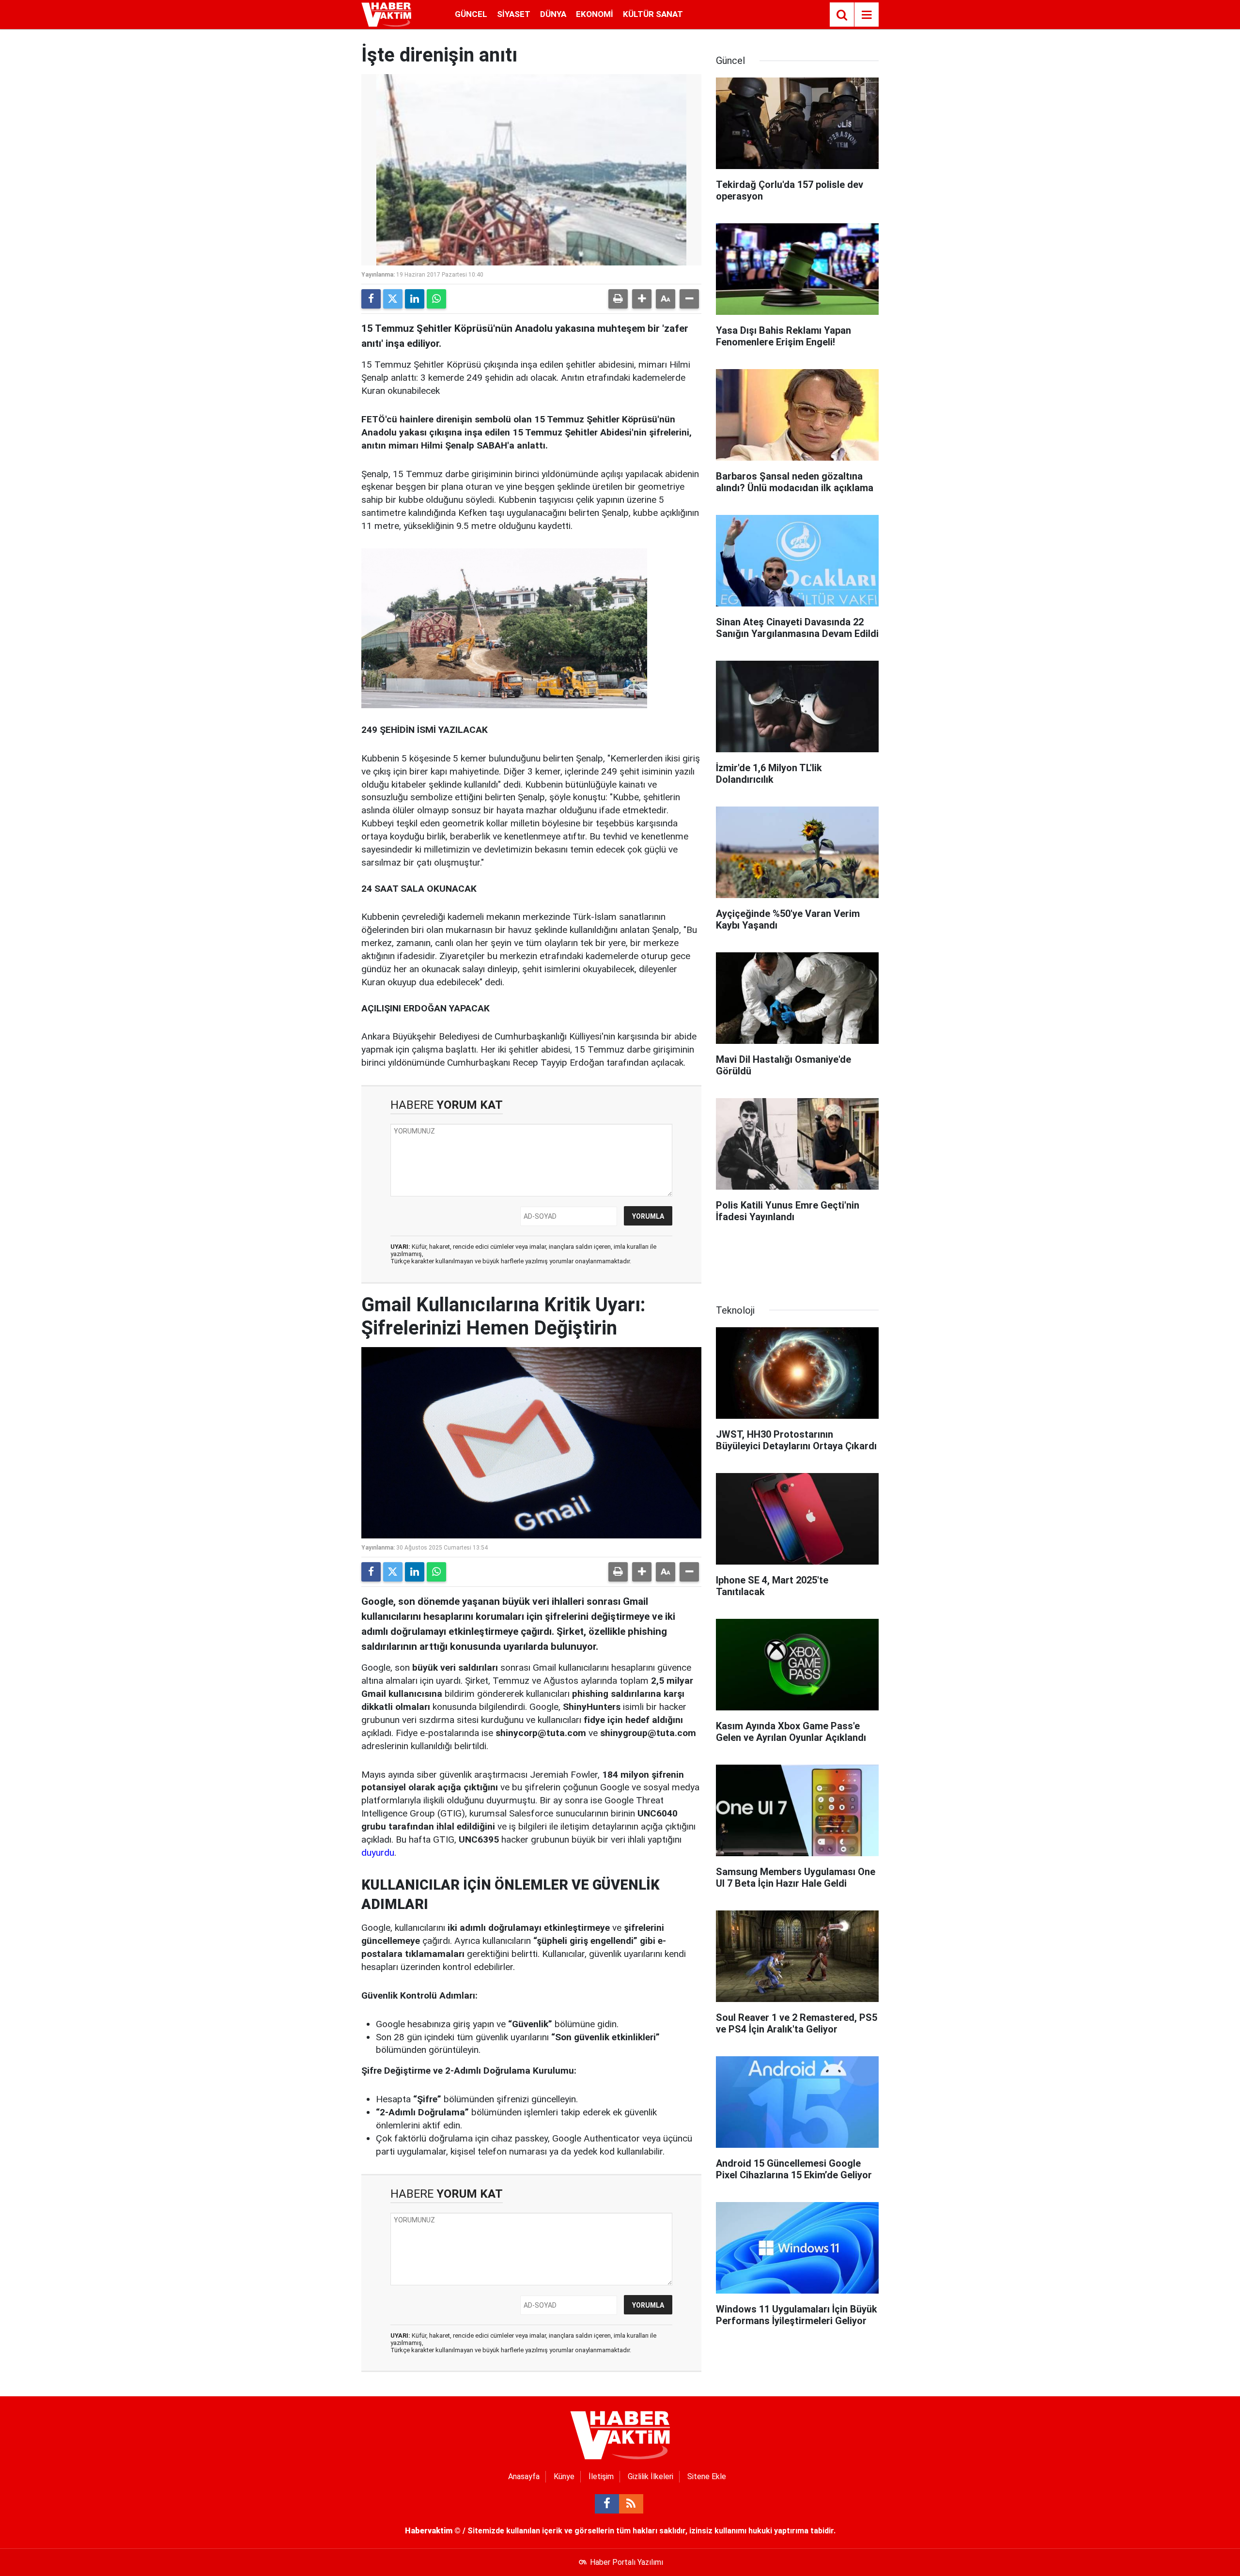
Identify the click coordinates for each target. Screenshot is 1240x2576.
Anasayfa (524, 2476)
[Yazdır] (618, 299)
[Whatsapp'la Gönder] (436, 299)
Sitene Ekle (707, 2476)
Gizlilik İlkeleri (651, 2476)
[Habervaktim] (386, 14)
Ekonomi (595, 14)
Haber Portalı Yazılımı (627, 2562)
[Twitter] (393, 299)
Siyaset (514, 14)
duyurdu (378, 1853)
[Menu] (867, 15)
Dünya (553, 14)
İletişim (601, 2476)
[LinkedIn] (415, 299)
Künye (564, 2476)
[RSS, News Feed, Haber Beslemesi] (631, 2504)
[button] (642, 299)
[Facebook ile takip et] (607, 2504)
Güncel (471, 14)
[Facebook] (371, 299)
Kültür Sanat (653, 14)
